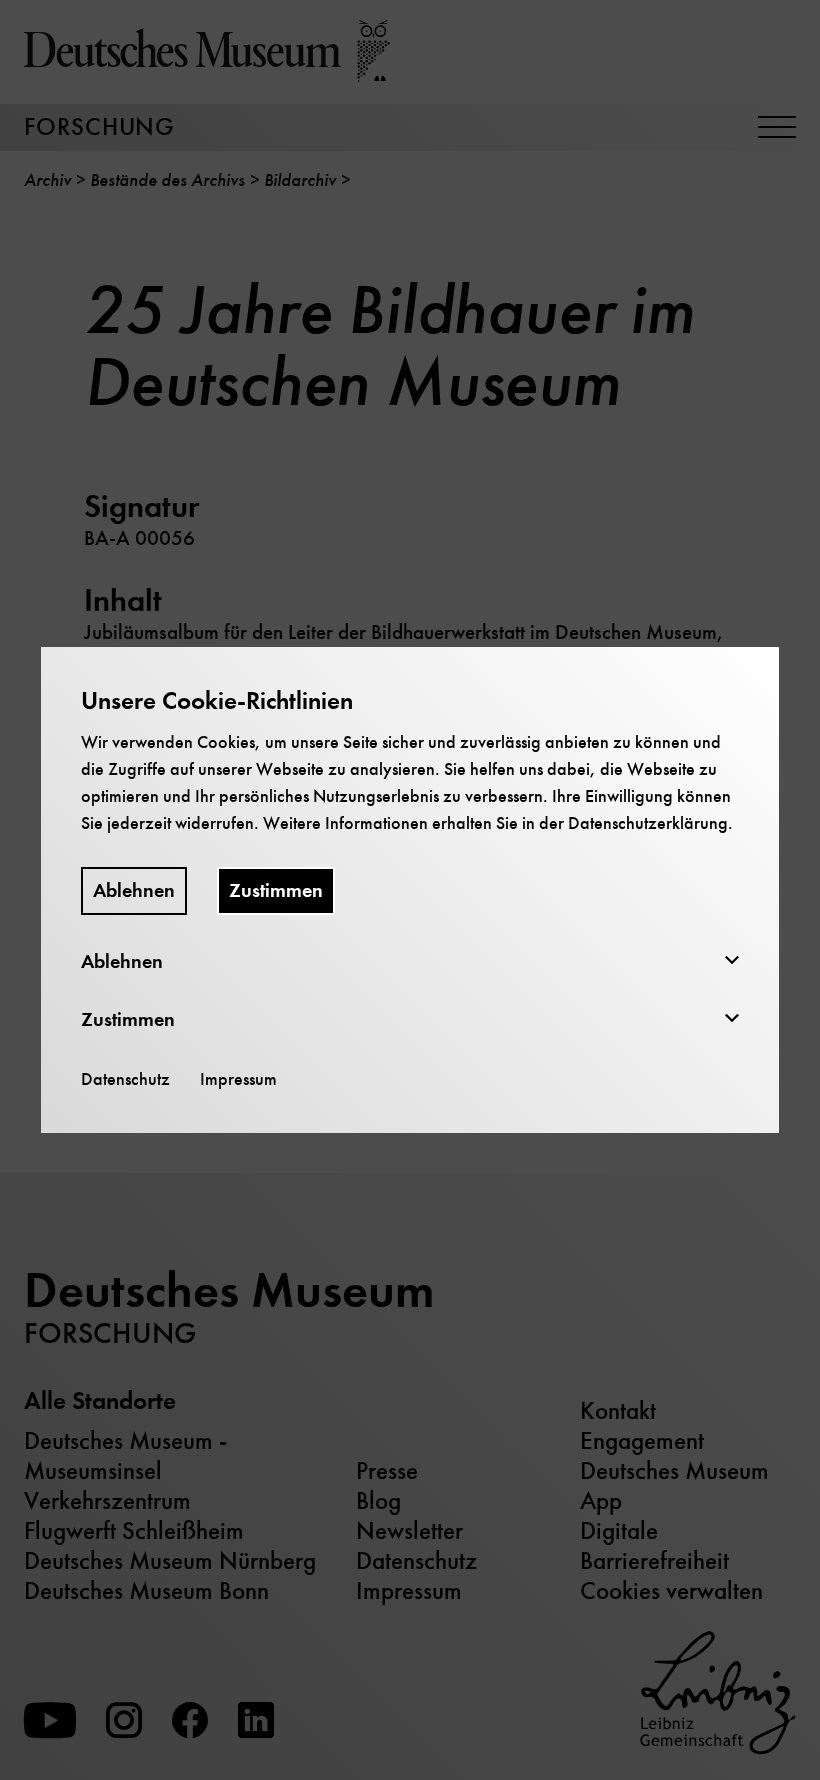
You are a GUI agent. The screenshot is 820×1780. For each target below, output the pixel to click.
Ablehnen (134, 890)
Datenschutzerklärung (648, 823)
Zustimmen (276, 890)
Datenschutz (125, 1079)
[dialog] (410, 890)
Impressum (238, 1079)
